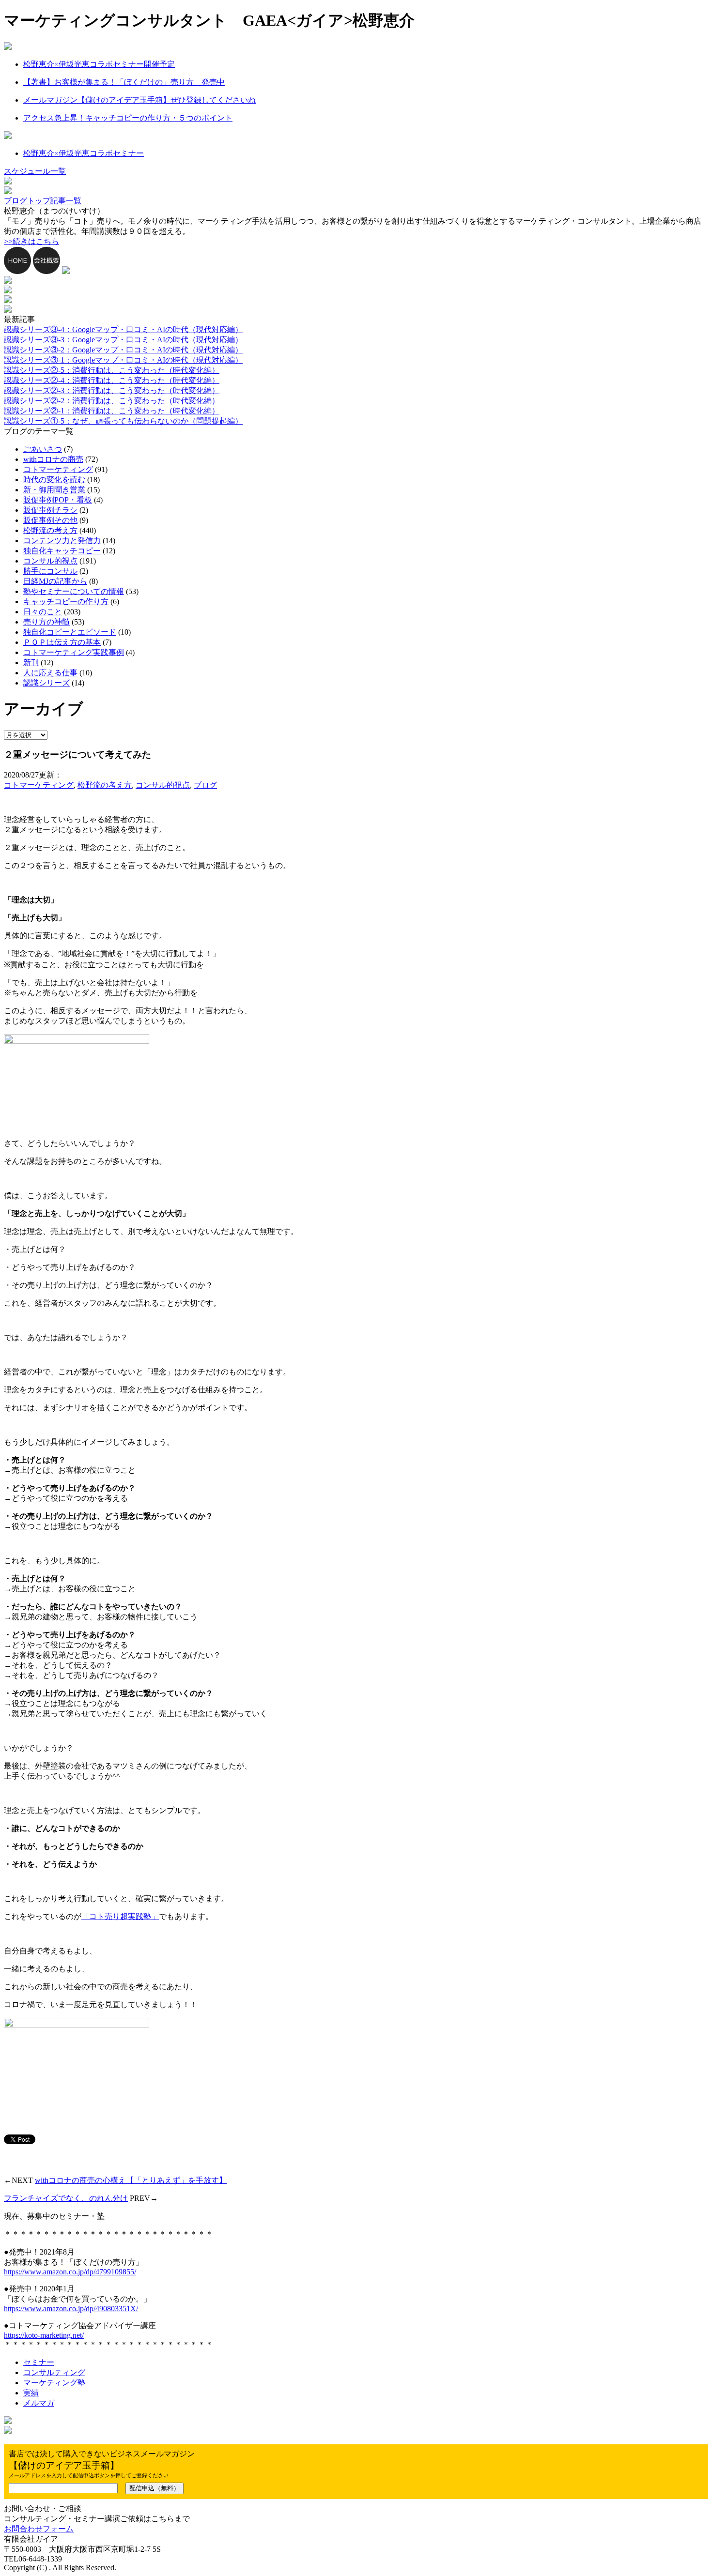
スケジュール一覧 (35, 171)
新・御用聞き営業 (54, 490)
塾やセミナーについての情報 (74, 591)
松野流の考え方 (50, 530)
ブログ (205, 785)
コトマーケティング (58, 469)
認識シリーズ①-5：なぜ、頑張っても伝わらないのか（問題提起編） (123, 421)
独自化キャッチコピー (62, 551)
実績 (31, 2393)
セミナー (39, 2362)
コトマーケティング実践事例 (74, 652)
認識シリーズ (46, 683)
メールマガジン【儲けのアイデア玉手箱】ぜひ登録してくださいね (139, 100)
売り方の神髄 (46, 622)
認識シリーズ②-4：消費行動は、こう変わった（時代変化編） (112, 380)
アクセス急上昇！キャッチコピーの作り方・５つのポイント (128, 118)
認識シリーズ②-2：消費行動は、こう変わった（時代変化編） (112, 401)
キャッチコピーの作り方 (66, 602)
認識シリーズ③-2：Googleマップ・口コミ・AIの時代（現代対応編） (123, 350)
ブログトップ (27, 201)
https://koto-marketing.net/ (44, 2335)
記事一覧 (66, 201)
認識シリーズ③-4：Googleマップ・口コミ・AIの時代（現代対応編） (123, 329)
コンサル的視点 (50, 561)
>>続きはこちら (31, 241)
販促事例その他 (50, 520)
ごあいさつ (43, 449)
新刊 (31, 663)
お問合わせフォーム (39, 2529)
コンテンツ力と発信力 (62, 541)
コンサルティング (54, 2372)
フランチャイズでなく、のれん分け (66, 2198)
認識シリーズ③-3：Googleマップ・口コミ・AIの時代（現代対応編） (123, 340)
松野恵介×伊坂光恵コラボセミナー (84, 153)
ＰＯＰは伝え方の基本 (62, 642)
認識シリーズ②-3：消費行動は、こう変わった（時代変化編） (112, 390)
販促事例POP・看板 (58, 500)
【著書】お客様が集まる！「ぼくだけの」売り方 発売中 (124, 82)
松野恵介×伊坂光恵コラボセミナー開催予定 (99, 64)
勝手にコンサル (50, 571)
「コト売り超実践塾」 (120, 1916)
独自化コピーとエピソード (70, 632)
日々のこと (43, 612)
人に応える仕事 (50, 673)
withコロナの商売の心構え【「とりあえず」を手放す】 (131, 2180)
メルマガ (39, 2403)
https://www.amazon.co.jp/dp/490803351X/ (71, 2309)
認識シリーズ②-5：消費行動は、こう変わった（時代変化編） (112, 370)
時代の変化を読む (54, 480)
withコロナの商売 (53, 459)
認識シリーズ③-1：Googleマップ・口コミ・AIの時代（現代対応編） (123, 360)
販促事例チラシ (50, 510)
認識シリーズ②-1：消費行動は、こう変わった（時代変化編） (112, 411)
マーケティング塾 (54, 2383)
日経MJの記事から (55, 581)
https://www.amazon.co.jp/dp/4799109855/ (70, 2272)
